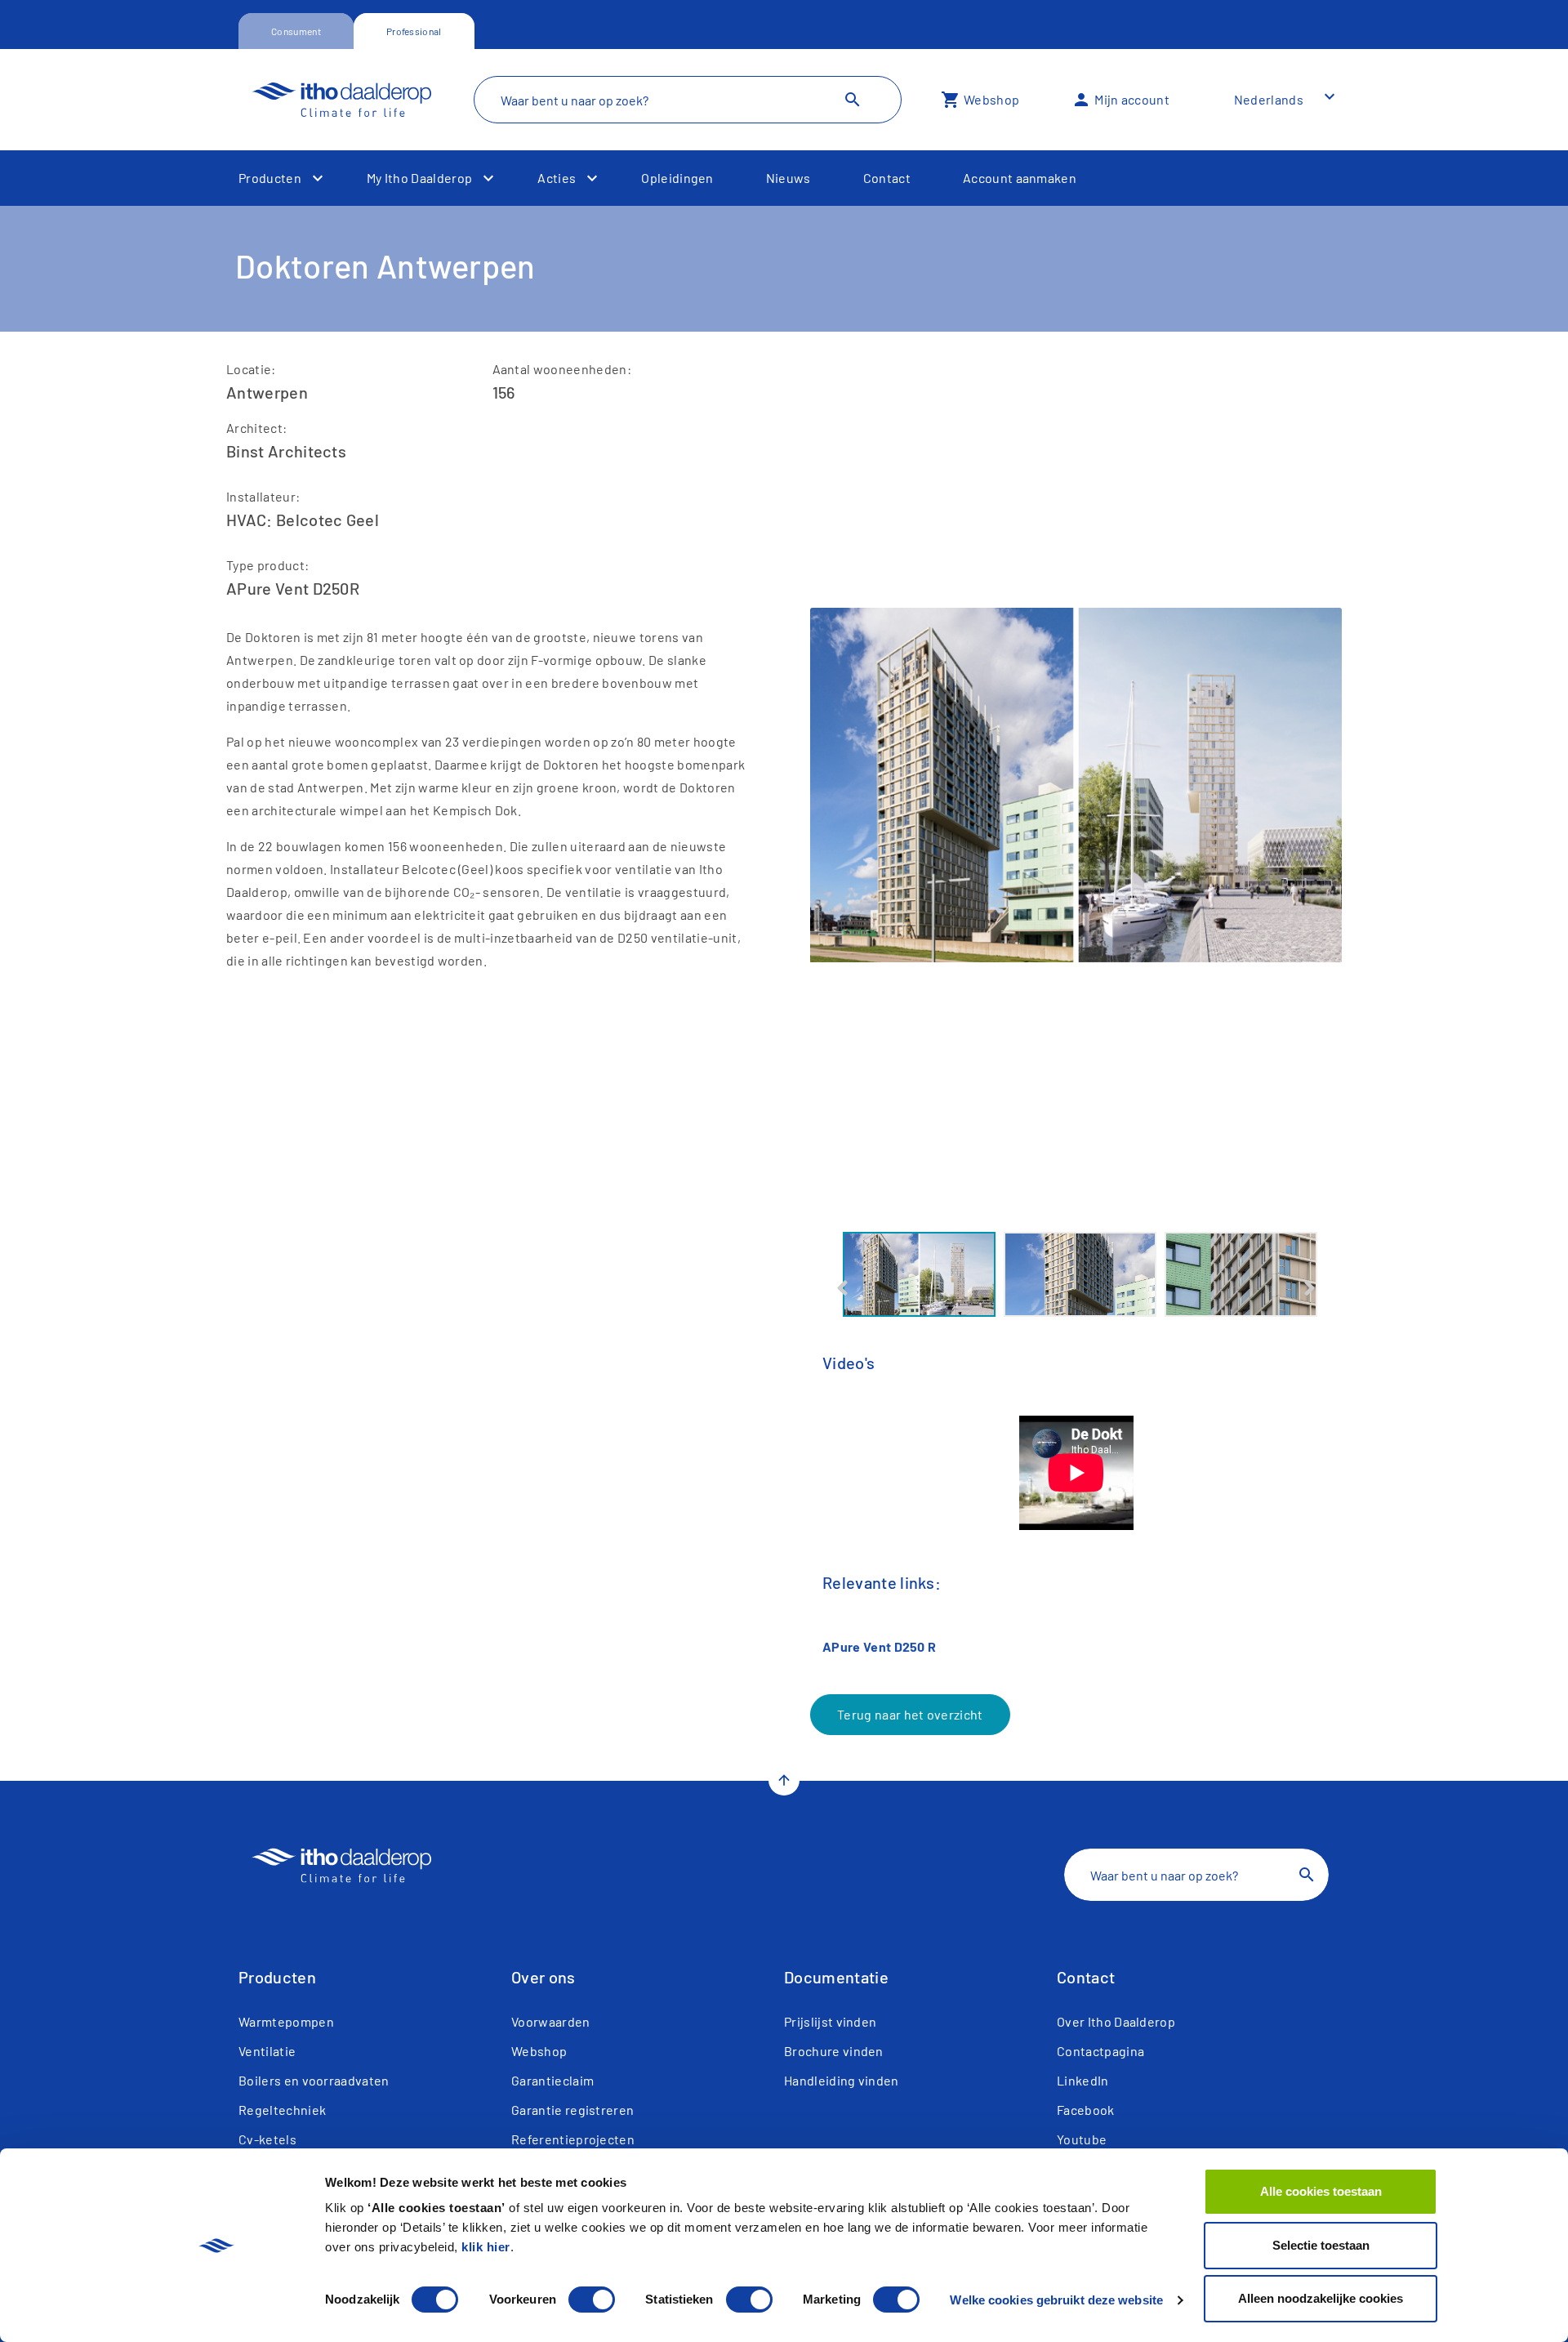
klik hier (486, 2247)
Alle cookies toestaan (1321, 2191)
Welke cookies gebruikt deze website (1056, 2300)
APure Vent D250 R (879, 1646)
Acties (557, 178)
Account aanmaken (1020, 178)
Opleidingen (677, 178)
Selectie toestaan (1321, 2245)
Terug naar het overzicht (910, 1714)
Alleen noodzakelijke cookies (1321, 2298)
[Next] (1310, 1288)
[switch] (592, 2300)
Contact (887, 178)
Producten (270, 178)
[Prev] (842, 1288)
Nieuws (788, 178)
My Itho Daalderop (419, 178)
